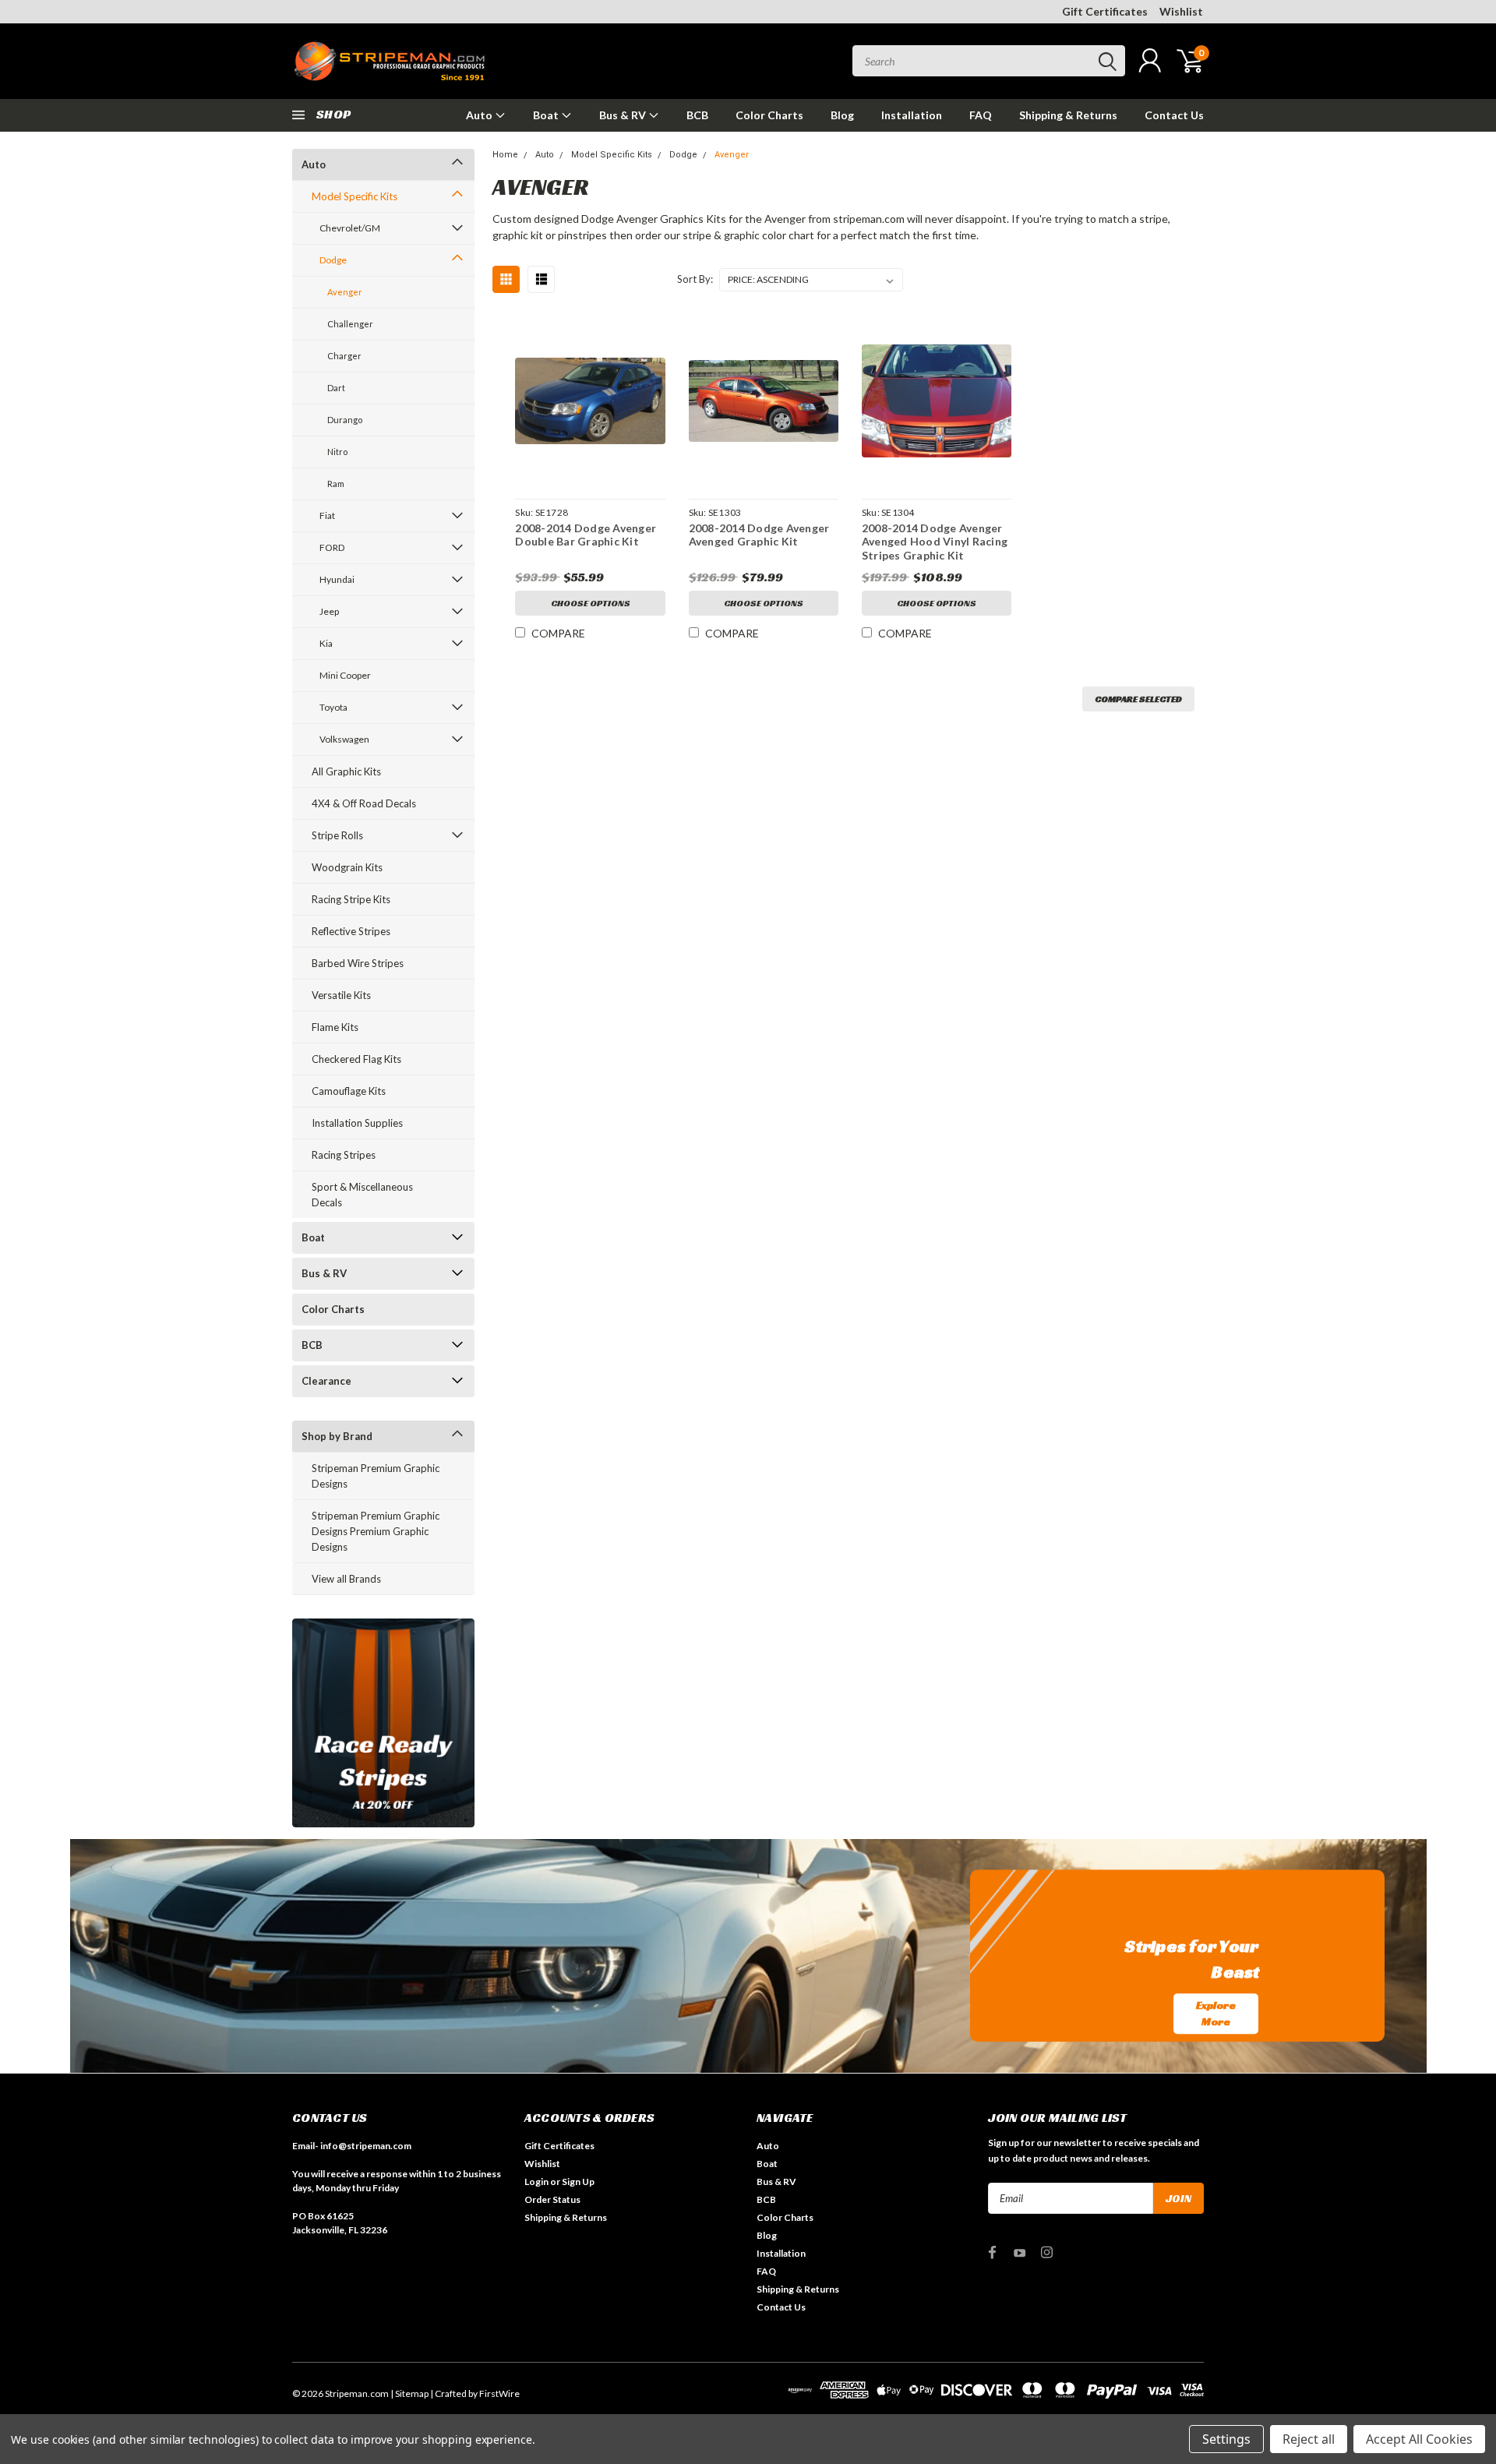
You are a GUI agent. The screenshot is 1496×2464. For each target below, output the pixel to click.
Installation (912, 115)
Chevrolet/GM (350, 228)
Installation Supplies (357, 1123)
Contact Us (1174, 115)
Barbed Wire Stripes (358, 963)
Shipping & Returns (1068, 115)
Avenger (345, 292)
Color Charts (769, 115)
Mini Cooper (345, 675)
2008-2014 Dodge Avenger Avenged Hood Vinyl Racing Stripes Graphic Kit (935, 542)
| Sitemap (409, 2393)
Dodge (333, 260)
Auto (480, 115)
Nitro (337, 452)
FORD (332, 547)
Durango (345, 420)
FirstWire (499, 2393)
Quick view (591, 402)
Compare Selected (1138, 699)
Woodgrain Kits (347, 867)
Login (536, 2182)
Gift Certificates (1105, 11)
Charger (344, 356)
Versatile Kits (341, 995)
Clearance (326, 1381)
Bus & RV (624, 115)
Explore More (1216, 2013)
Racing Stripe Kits (351, 899)
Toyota (333, 707)
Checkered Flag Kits (356, 1059)
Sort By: (695, 279)
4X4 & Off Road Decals (364, 803)
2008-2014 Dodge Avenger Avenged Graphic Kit (759, 535)
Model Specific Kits (355, 196)
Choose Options (591, 603)
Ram (336, 484)
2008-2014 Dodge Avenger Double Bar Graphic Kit (586, 535)
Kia (326, 643)
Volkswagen (344, 739)
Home (505, 155)
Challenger (350, 324)
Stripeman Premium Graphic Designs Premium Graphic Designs (376, 1531)
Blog (842, 115)
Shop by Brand (337, 1436)
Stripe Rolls (337, 835)
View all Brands (346, 1579)
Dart (336, 388)
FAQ (981, 115)
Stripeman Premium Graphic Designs (376, 1476)
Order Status (552, 2199)
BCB (697, 115)
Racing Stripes (344, 1155)
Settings (1226, 2439)
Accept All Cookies (1419, 2439)
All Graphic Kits (346, 771)
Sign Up (578, 2182)
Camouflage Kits (349, 1091)
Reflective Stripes (351, 931)
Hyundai (337, 579)
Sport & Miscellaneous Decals (362, 1195)
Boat (547, 115)
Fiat (327, 515)
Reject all (1309, 2439)
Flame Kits (335, 1027)
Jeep (329, 611)
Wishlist (1181, 11)
